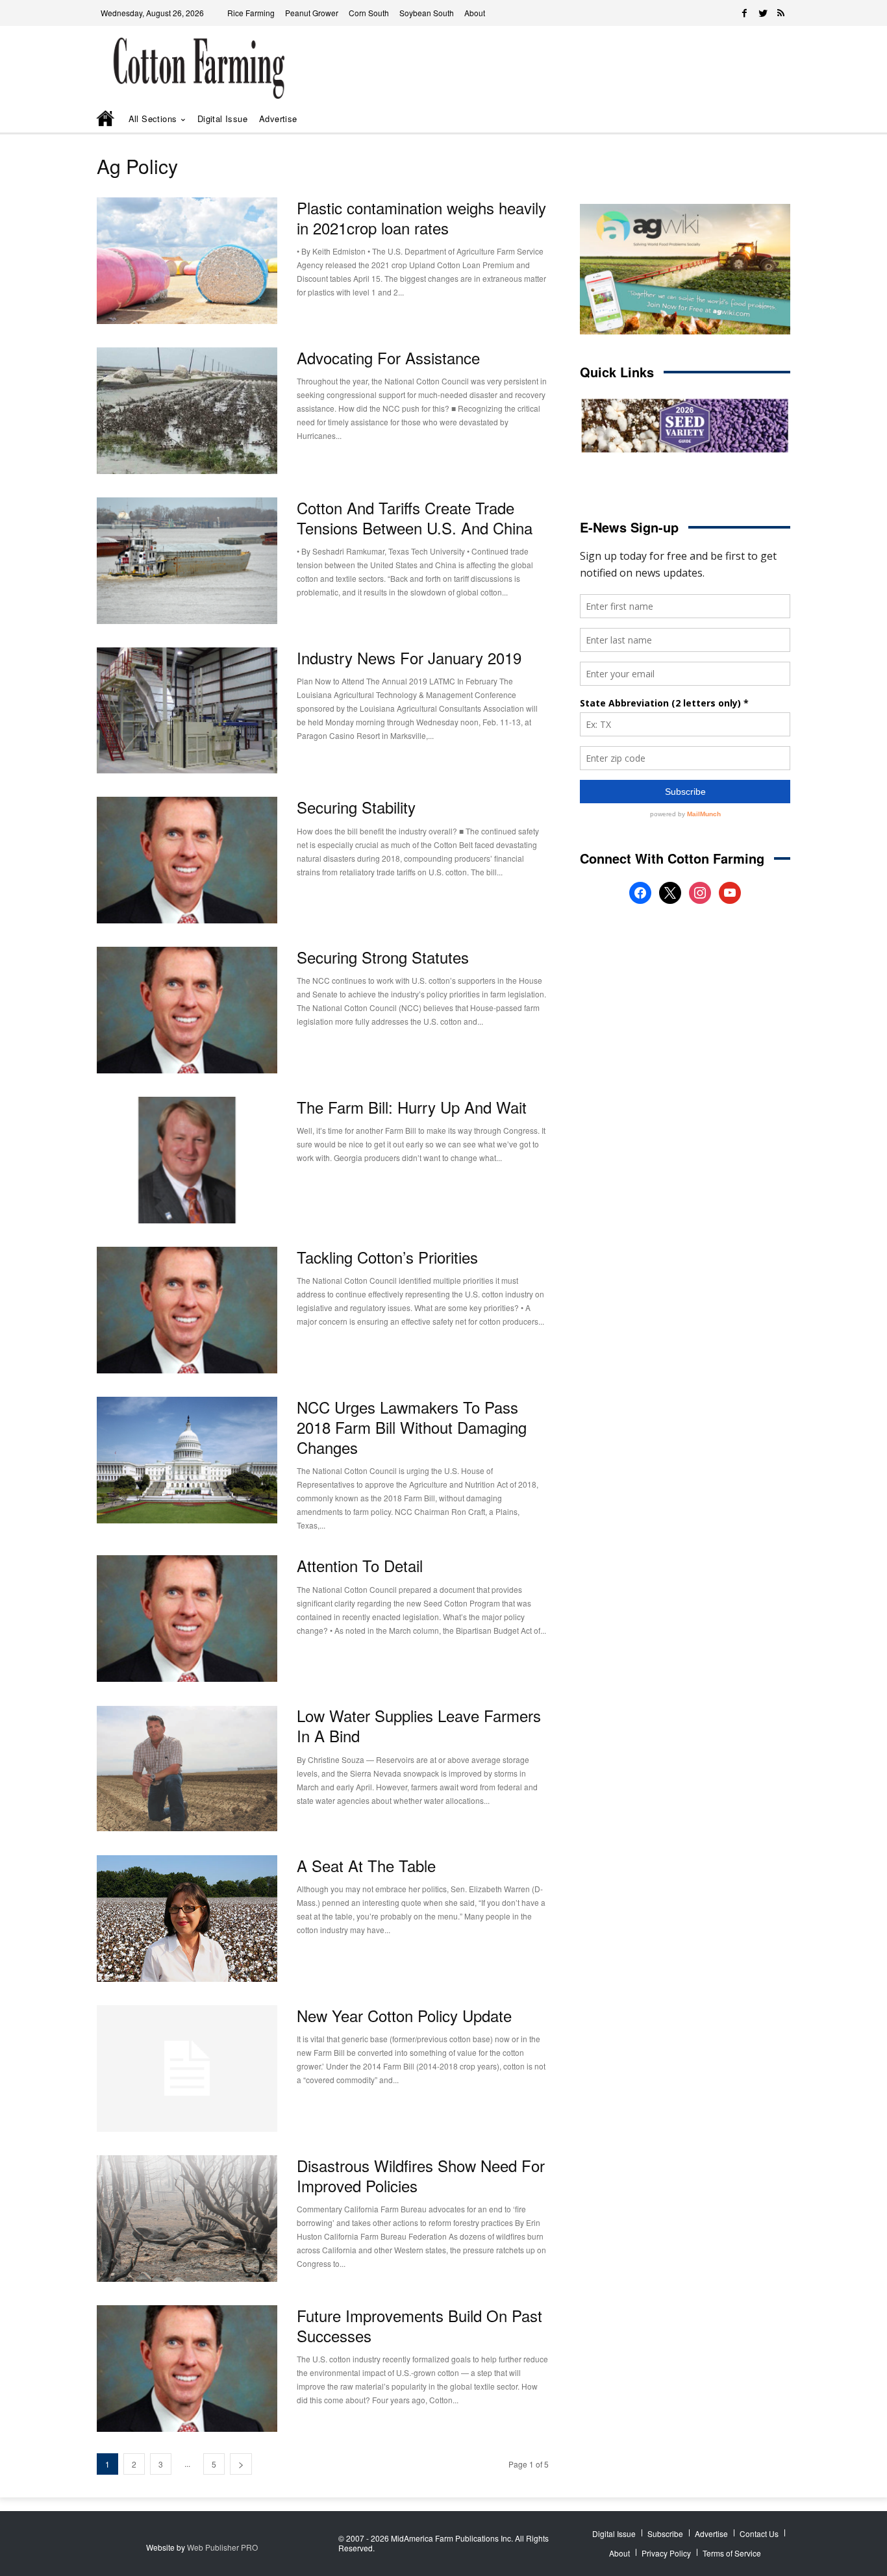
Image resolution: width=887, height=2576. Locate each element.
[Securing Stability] (187, 860)
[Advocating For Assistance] (187, 411)
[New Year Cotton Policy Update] (187, 2069)
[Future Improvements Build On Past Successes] (187, 2369)
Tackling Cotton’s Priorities (387, 1257)
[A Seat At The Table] (187, 1919)
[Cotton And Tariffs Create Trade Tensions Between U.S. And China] (187, 561)
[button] (762, 119)
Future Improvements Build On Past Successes (419, 2325)
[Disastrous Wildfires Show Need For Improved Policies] (187, 2219)
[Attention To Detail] (187, 1619)
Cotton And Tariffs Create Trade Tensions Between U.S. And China (415, 518)
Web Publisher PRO (222, 2547)
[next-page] (241, 2464)
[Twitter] (763, 13)
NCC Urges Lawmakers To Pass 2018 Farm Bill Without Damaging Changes (412, 1427)
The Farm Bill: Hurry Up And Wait (412, 1107)
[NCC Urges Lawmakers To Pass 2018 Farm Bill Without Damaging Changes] (187, 1460)
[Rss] (781, 13)
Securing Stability (356, 807)
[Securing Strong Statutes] (187, 1010)
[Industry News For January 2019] (187, 711)
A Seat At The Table (366, 1865)
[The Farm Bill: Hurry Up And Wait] (187, 1160)
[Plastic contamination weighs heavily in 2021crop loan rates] (187, 261)
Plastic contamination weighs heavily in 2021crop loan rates (421, 218)
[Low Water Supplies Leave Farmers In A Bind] (187, 1769)
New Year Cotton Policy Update (404, 2015)
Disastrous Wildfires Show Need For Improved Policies (421, 2175)
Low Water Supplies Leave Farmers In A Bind (419, 1725)
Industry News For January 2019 (409, 657)
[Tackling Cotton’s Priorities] (187, 1310)
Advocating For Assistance (388, 357)
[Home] (106, 119)
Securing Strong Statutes (383, 957)
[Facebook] (745, 13)
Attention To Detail (360, 1565)
